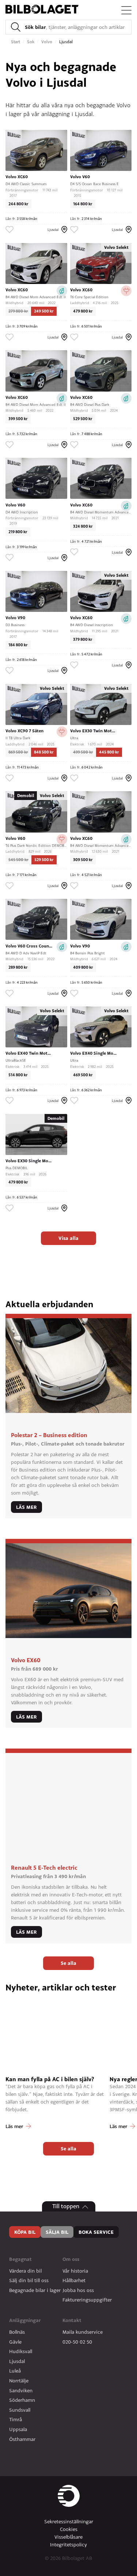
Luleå (15, 2371)
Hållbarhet (74, 2280)
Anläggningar (25, 2320)
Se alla (68, 1963)
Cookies (69, 2529)
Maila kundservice (83, 2332)
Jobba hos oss (78, 2290)
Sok (31, 42)
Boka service (96, 2232)
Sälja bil (57, 2232)
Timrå (16, 2419)
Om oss (71, 2259)
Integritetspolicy (68, 2545)
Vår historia (75, 2271)
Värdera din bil (25, 2271)
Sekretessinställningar (69, 2521)
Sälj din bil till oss (29, 2280)
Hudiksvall (21, 2351)
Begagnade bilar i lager (35, 2290)
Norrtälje (19, 2381)
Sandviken (21, 2390)
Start (16, 42)
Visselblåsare (68, 2537)
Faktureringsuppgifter (87, 2300)
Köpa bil (25, 2232)
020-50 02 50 (77, 2342)
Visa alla (68, 1238)
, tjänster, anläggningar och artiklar (75, 27)
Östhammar (22, 2439)
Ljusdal (17, 2361)
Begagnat (20, 2259)
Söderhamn (22, 2400)
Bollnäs (17, 2332)
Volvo (47, 42)
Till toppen (66, 2206)
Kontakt (72, 2320)
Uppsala (18, 2429)
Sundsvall (20, 2410)
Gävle (15, 2342)
